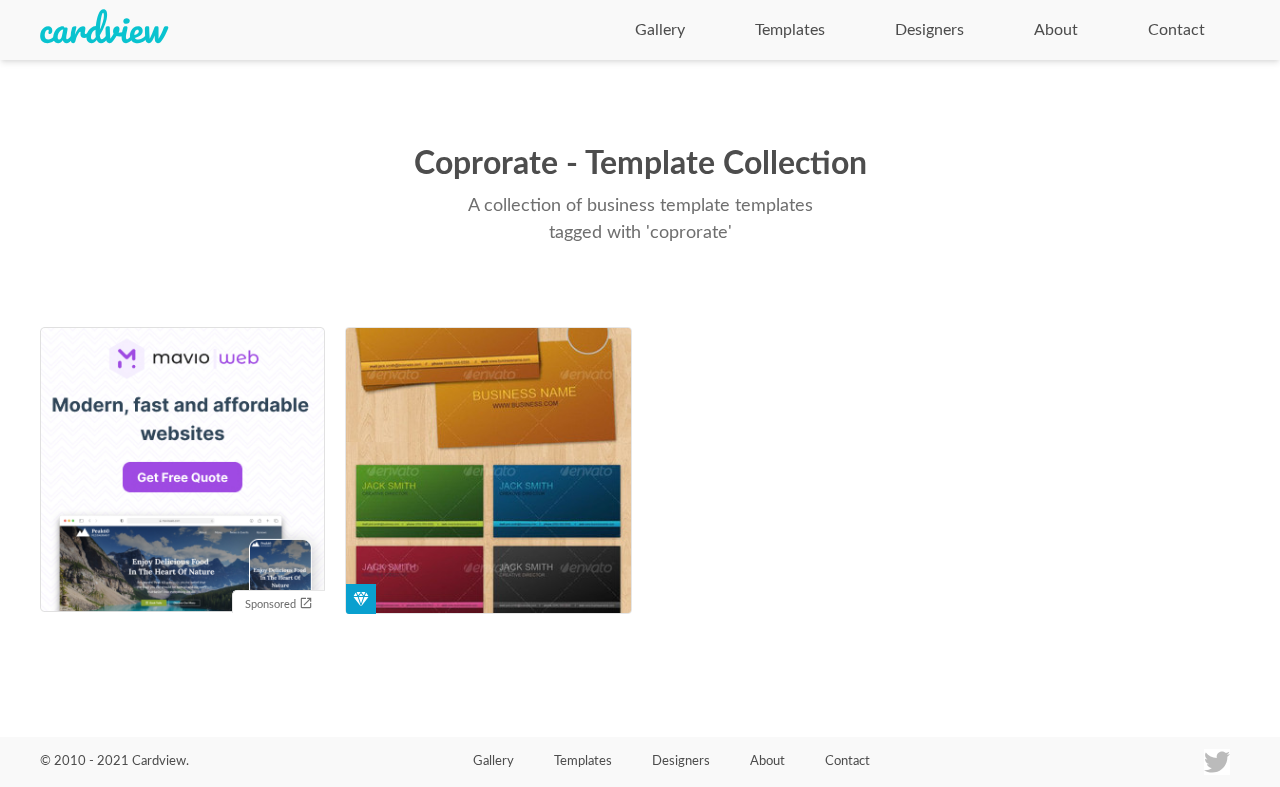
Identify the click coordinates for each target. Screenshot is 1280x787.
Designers (929, 30)
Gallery (660, 30)
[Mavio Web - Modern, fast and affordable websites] (182, 472)
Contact (1176, 30)
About (1056, 30)
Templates (790, 30)
